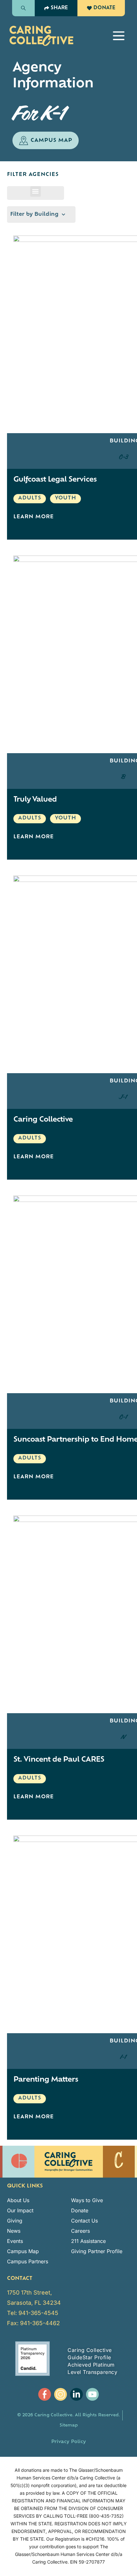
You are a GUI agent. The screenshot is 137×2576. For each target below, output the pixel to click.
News (14, 2231)
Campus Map (23, 2251)
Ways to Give (87, 2200)
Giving (15, 2221)
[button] (119, 36)
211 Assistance (88, 2241)
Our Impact (20, 2210)
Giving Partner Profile (97, 2251)
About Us (18, 2200)
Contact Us (84, 2221)
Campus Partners (28, 2261)
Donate (80, 2210)
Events (15, 2241)
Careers (80, 2231)
